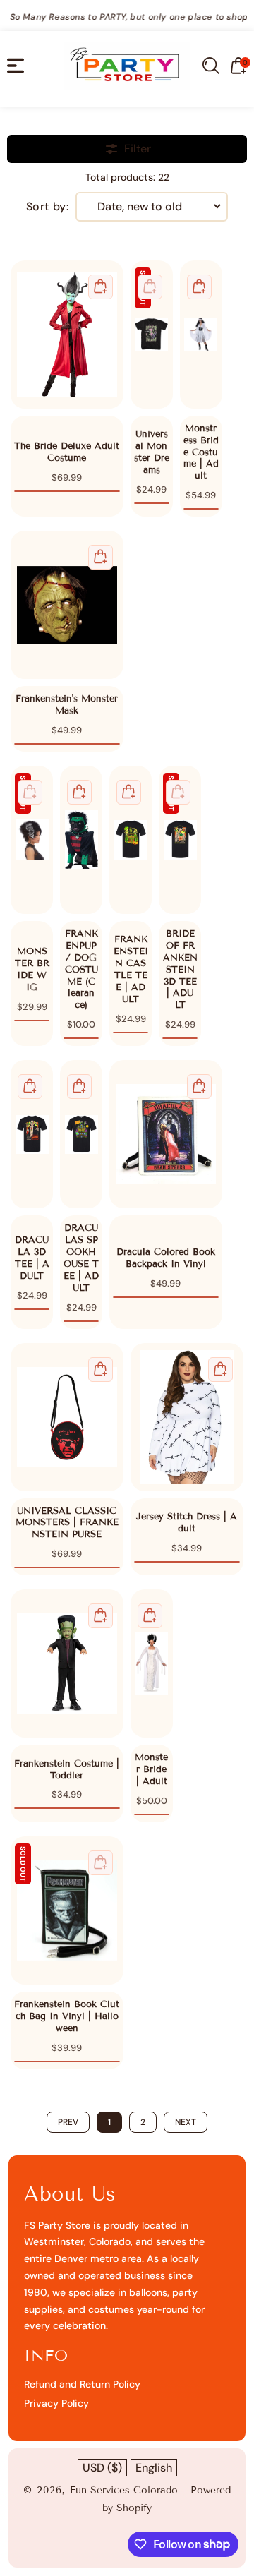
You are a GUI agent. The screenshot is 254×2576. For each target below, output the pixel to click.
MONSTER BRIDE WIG (32, 840)
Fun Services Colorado (124, 2490)
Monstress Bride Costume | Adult (201, 335)
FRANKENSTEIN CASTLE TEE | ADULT (131, 840)
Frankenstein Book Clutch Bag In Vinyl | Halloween (67, 1910)
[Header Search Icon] (211, 66)
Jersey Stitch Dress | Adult (187, 1417)
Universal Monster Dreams (152, 335)
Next (186, 2122)
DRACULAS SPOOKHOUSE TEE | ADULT (81, 1134)
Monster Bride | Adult (152, 1663)
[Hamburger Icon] (16, 66)
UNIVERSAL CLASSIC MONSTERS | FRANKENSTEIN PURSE (67, 1417)
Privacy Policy (56, 2403)
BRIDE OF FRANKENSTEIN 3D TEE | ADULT (180, 840)
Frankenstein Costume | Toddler (67, 1663)
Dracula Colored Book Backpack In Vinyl (166, 1134)
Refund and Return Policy (82, 2384)
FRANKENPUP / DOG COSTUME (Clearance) (81, 840)
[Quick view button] (101, 287)
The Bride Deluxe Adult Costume (67, 335)
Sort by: (48, 207)
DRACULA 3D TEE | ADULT (32, 1134)
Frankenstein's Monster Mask (67, 605)
